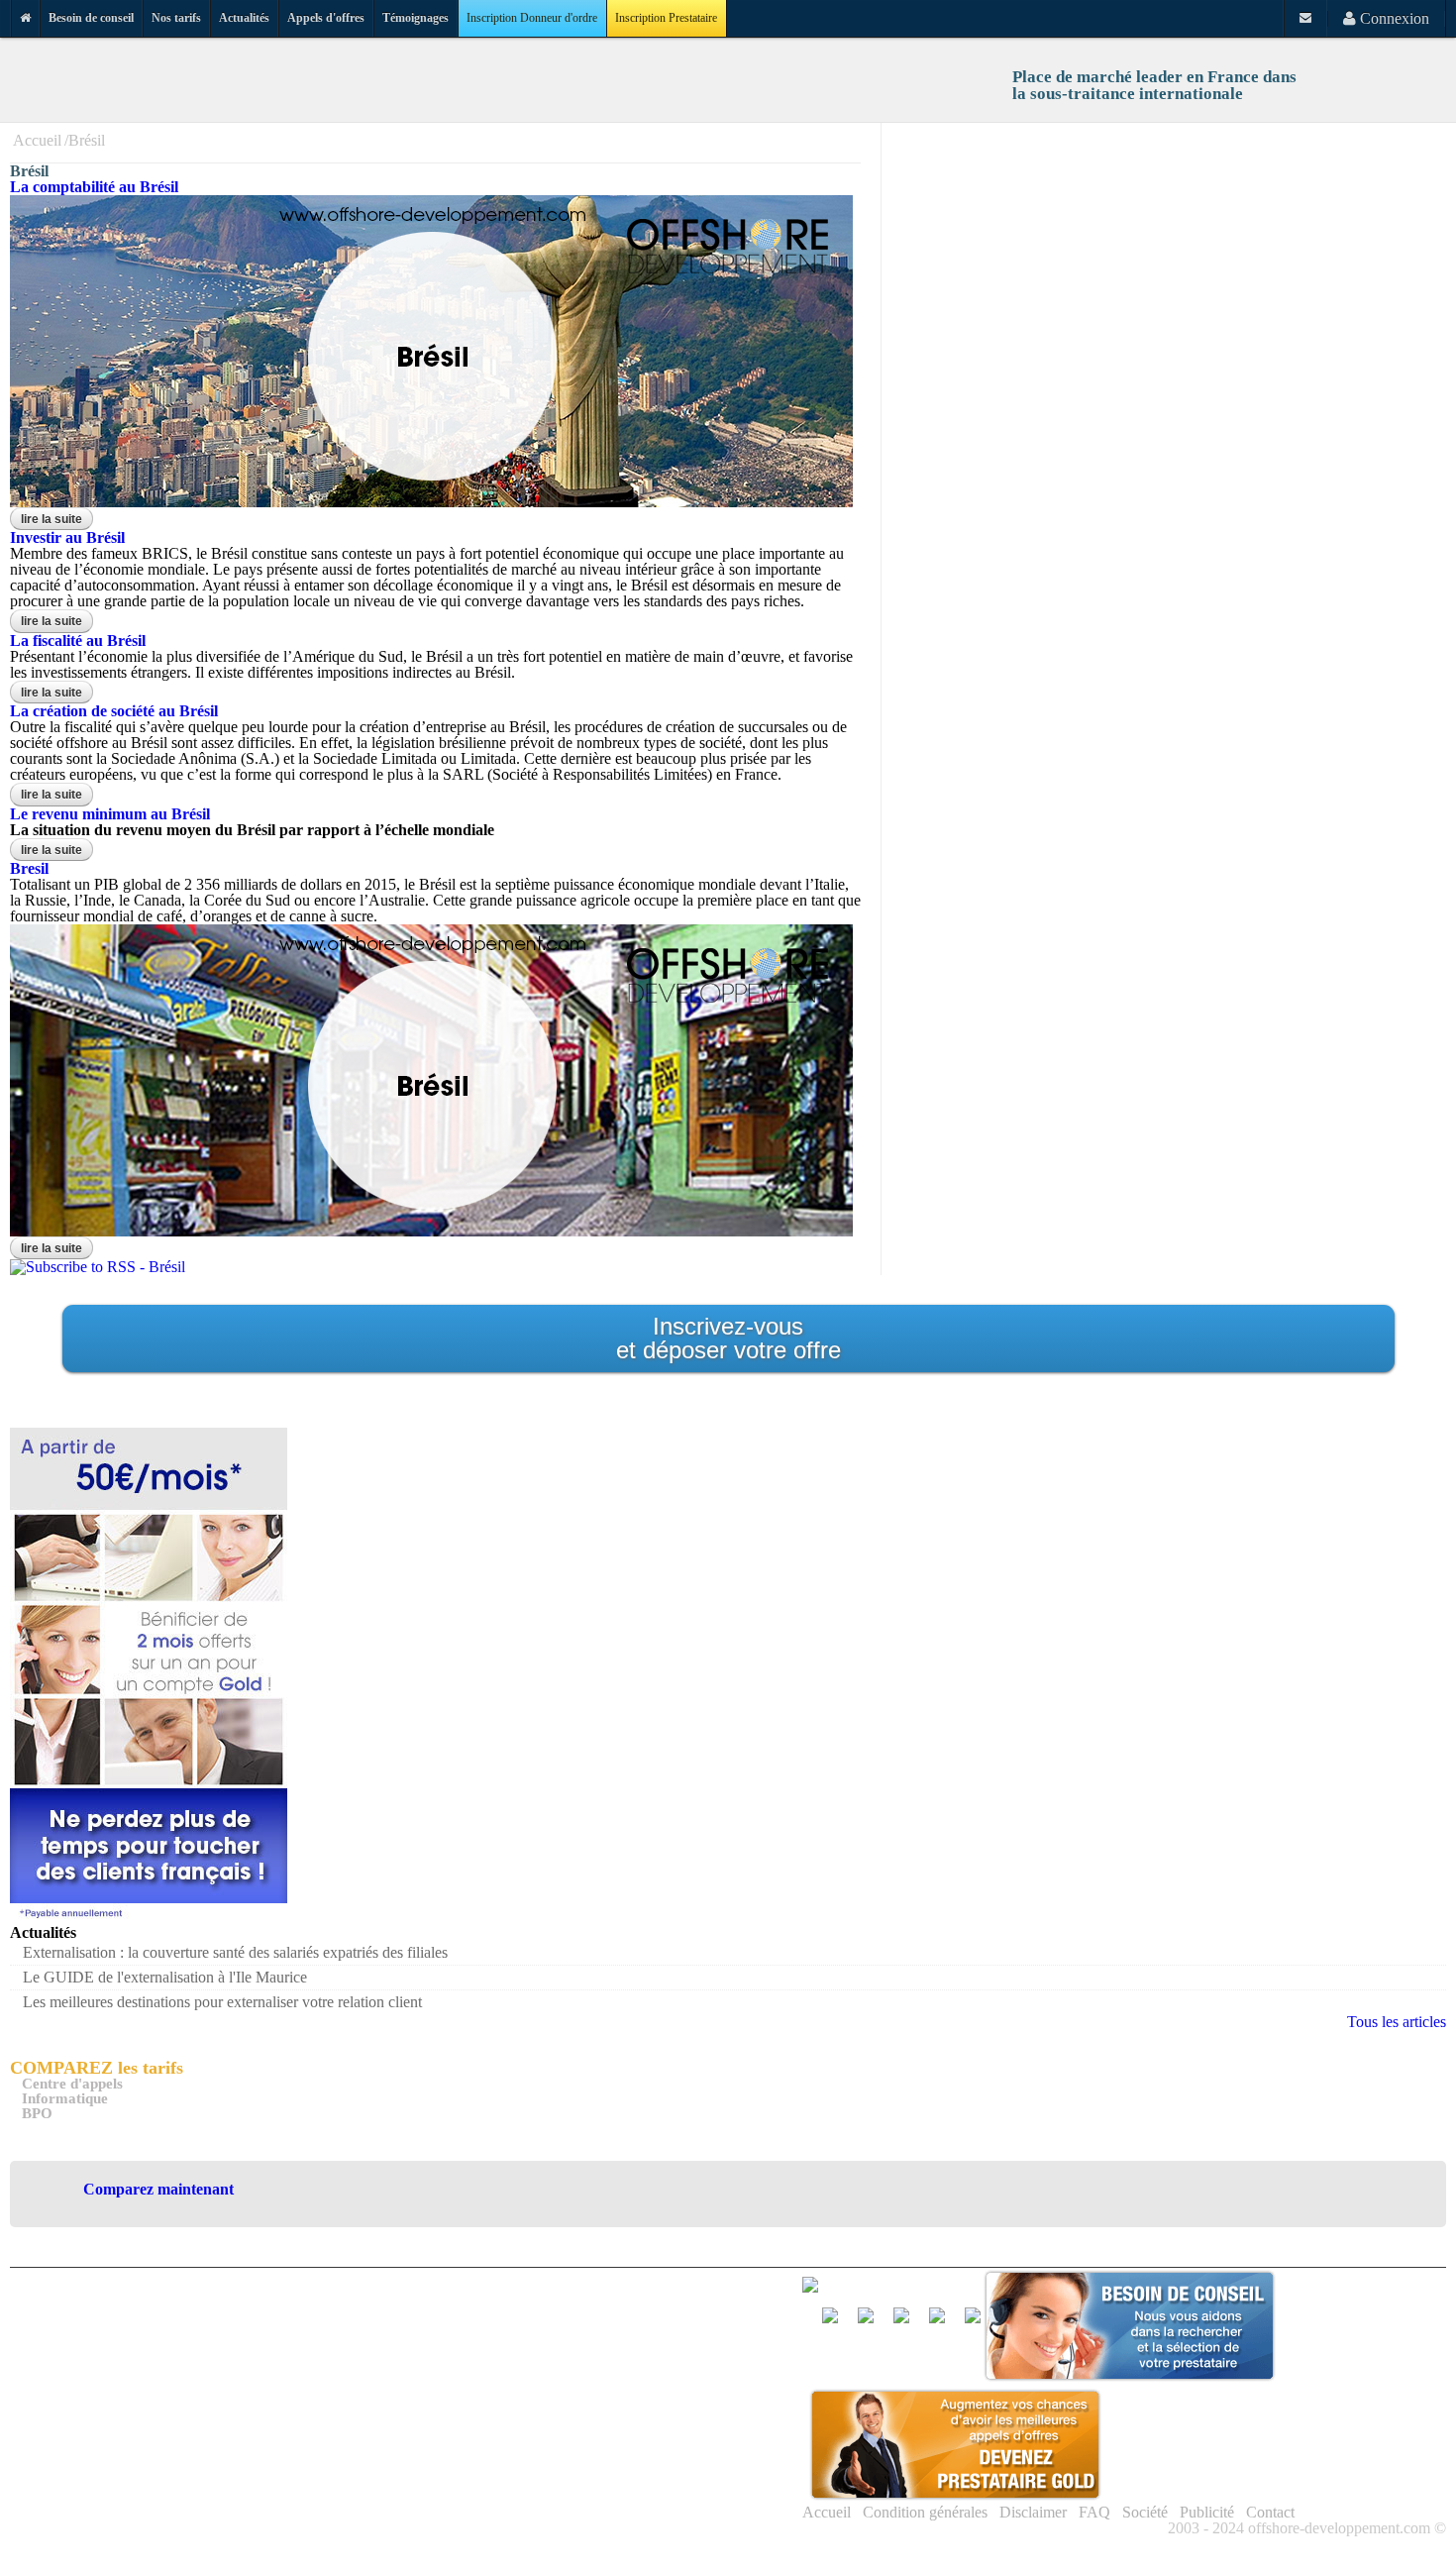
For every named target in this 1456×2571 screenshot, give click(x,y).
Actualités (244, 18)
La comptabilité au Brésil (94, 187)
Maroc (520, 2467)
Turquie (524, 2542)
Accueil (37, 140)
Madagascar (701, 2443)
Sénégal (525, 2517)
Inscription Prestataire (666, 18)
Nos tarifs (176, 18)
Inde (514, 2443)
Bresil (29, 868)
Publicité (1207, 2512)
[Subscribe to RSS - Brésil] (98, 1267)
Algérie (523, 2319)
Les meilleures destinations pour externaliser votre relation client (222, 2002)
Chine (519, 2393)
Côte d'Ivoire (704, 2393)
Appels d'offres (326, 18)
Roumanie (696, 2492)
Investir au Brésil (67, 537)
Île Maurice (699, 2418)
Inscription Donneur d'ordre (532, 18)
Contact (1270, 2512)
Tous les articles (1397, 2022)
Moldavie (693, 2467)
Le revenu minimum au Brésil (110, 814)
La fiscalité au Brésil (78, 641)
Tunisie (686, 2517)
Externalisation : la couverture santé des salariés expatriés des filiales (235, 1952)
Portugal (526, 2492)
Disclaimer (1033, 2512)
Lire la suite (57, 519)
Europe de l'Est (548, 2418)
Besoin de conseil (91, 18)
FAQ (1094, 2512)
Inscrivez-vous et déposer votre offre (728, 1338)
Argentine (695, 2319)
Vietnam (690, 2542)
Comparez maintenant (158, 2189)
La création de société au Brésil (114, 711)
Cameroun (696, 2368)
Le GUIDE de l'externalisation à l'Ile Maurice (165, 1977)
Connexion (1393, 19)
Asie (515, 2344)
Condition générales (925, 2512)
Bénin (682, 2344)
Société (1145, 2512)
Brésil (87, 140)
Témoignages (416, 18)
